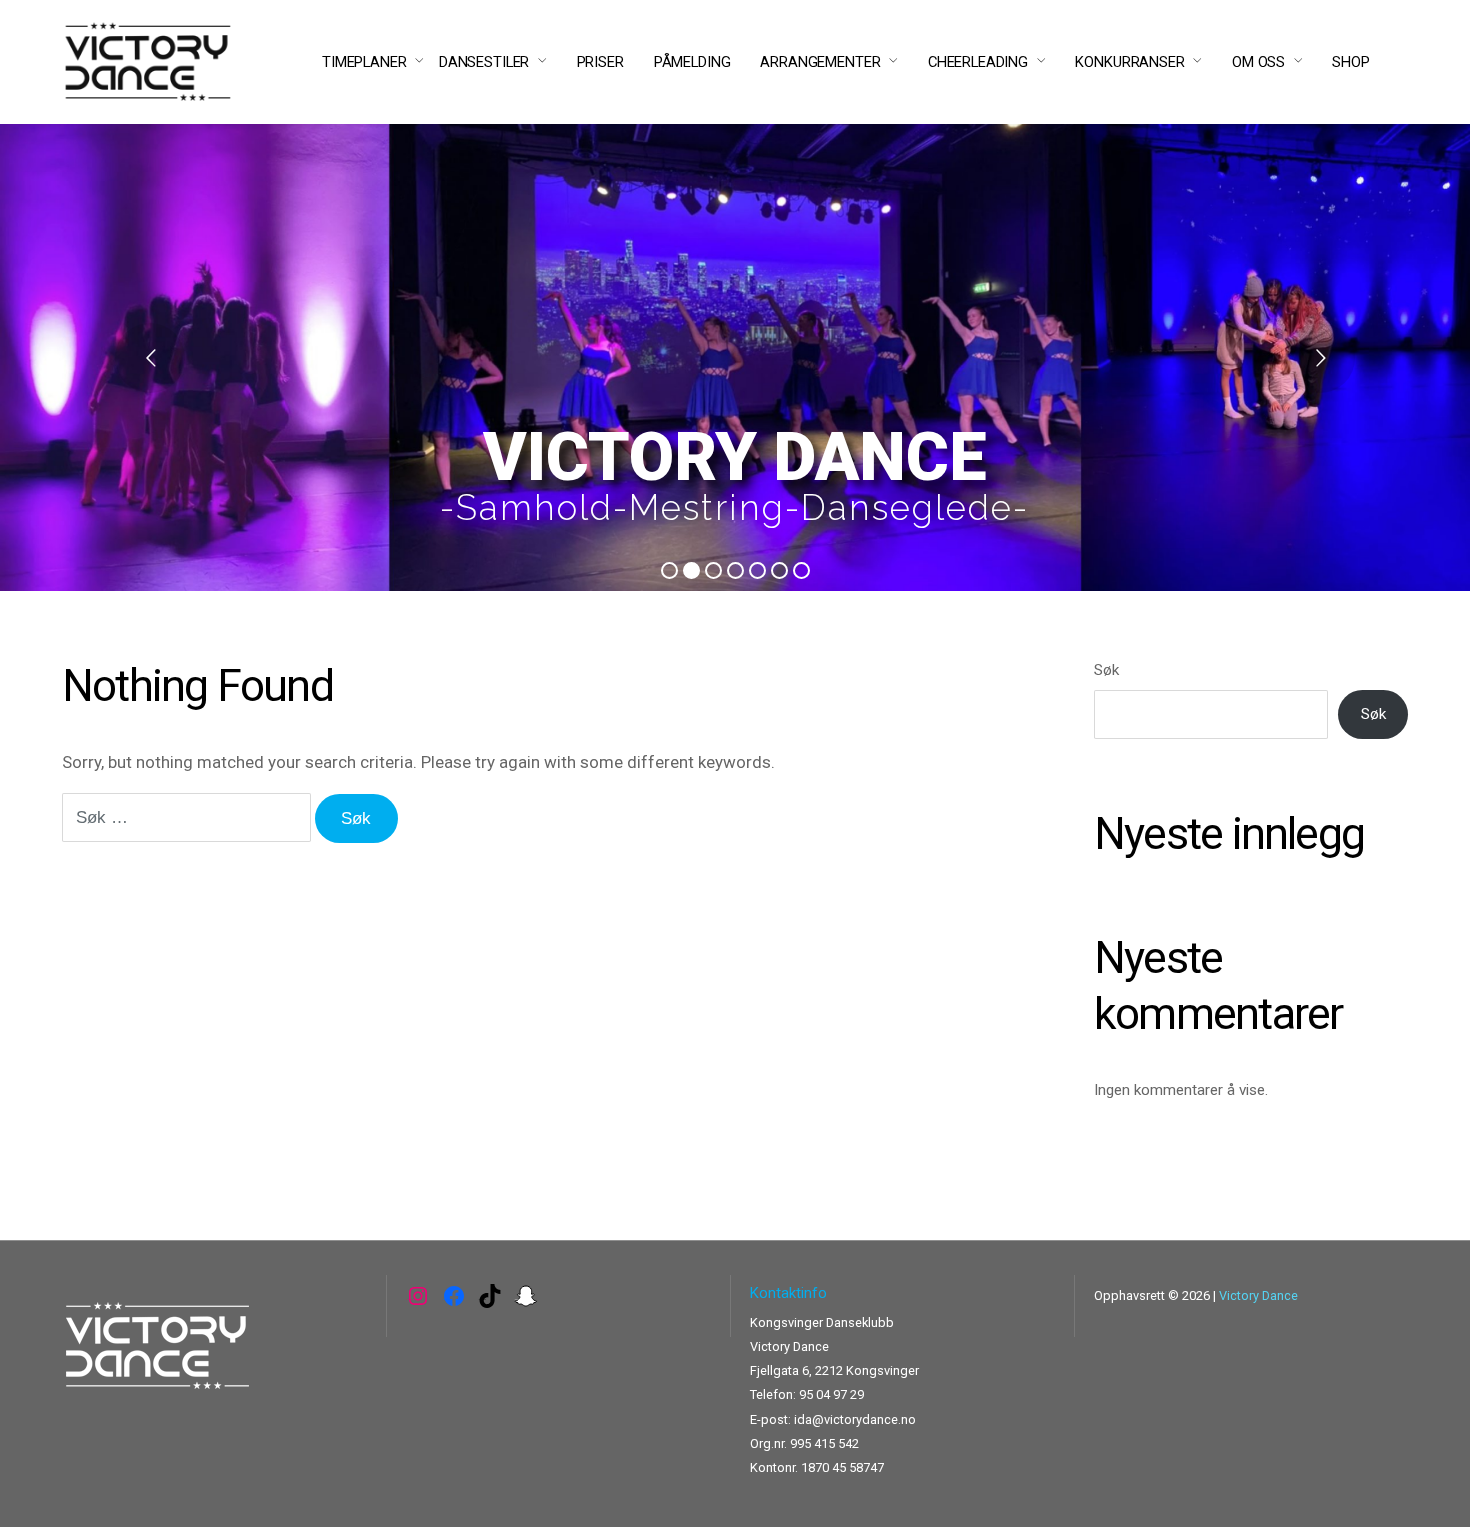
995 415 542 (824, 1443)
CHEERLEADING (978, 62)
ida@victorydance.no (855, 1419)
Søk (1106, 670)
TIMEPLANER (364, 62)
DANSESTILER (484, 62)
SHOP (1350, 62)
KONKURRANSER (1129, 62)
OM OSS (1258, 62)
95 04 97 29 (831, 1394)
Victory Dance (1258, 1295)
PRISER (600, 62)
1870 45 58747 (842, 1467)
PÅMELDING (692, 62)
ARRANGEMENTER (820, 62)
